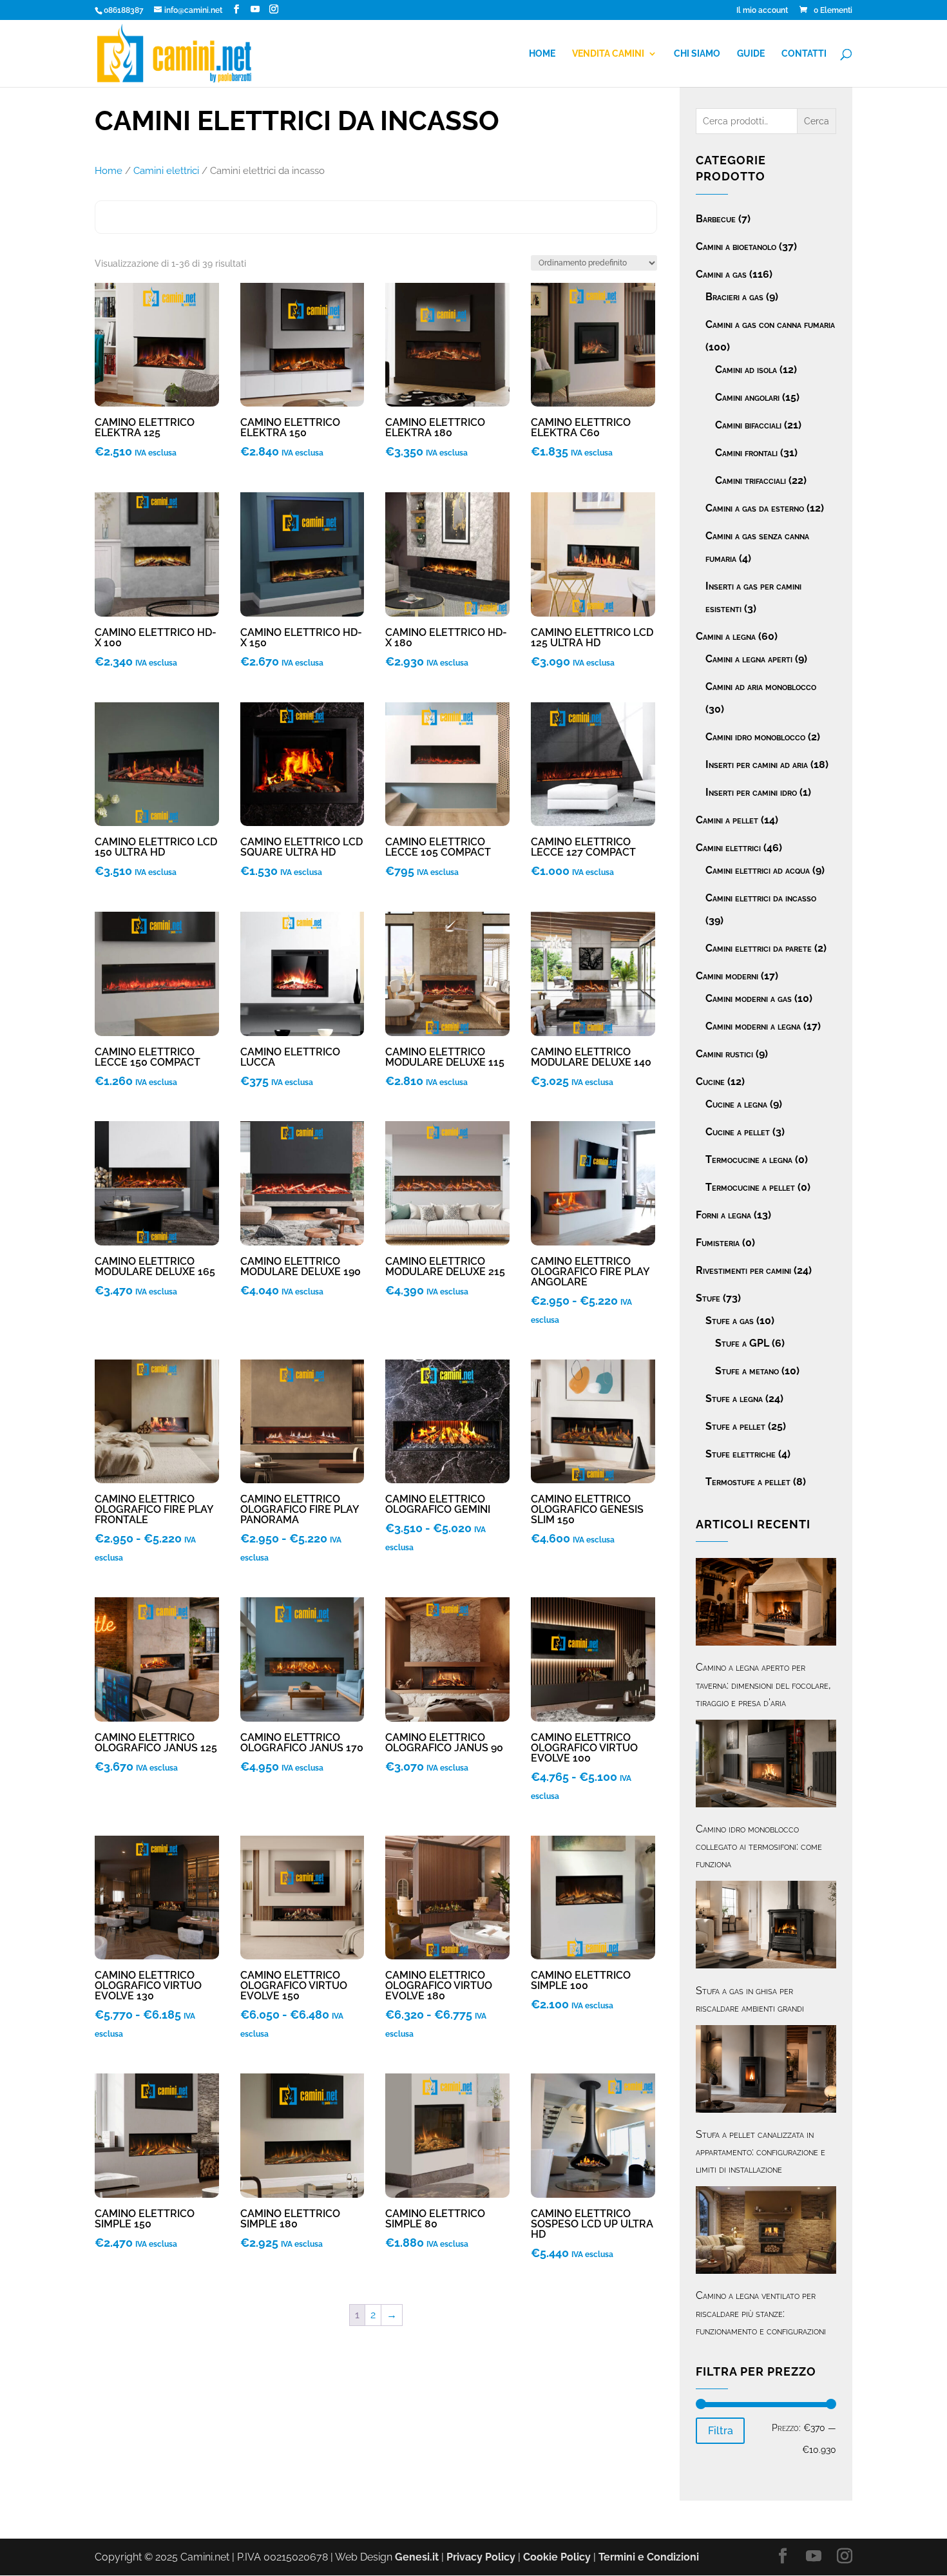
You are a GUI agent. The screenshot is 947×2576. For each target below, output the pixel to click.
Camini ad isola (746, 370)
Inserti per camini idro (751, 792)
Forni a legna (723, 1215)
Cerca (817, 121)
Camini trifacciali (751, 480)
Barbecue (716, 219)
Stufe (708, 1298)
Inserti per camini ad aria (757, 764)
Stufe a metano (747, 1371)
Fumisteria (718, 1243)
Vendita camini (608, 54)
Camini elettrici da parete (759, 948)
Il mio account (762, 11)
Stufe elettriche (741, 1454)
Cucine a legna (736, 1104)
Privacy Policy (481, 2557)
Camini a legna (726, 636)
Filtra (721, 2431)
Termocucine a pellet (750, 1187)
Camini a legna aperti (749, 659)
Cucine (710, 1081)
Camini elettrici (166, 170)
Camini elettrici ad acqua (758, 870)
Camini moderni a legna (753, 1026)
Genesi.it (417, 2557)
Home (542, 54)
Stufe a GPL (742, 1343)
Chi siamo (697, 54)
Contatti (804, 54)
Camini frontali (746, 453)
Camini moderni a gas (749, 998)
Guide (751, 54)
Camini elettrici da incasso (761, 898)
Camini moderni (727, 976)
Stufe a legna (734, 1399)
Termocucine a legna (749, 1159)
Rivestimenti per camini (743, 1270)
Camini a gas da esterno (755, 508)
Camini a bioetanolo (736, 246)
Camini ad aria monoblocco (761, 687)
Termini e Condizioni (649, 2557)
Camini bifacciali (748, 425)
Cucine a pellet (738, 1132)
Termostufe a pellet (748, 1482)
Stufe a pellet (735, 1426)
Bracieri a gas (734, 297)
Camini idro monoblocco (755, 737)
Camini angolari (747, 397)
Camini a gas (721, 274)
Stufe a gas (730, 1321)
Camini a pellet (727, 820)
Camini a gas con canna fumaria (770, 324)
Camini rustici (724, 1054)
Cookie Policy (557, 2557)
